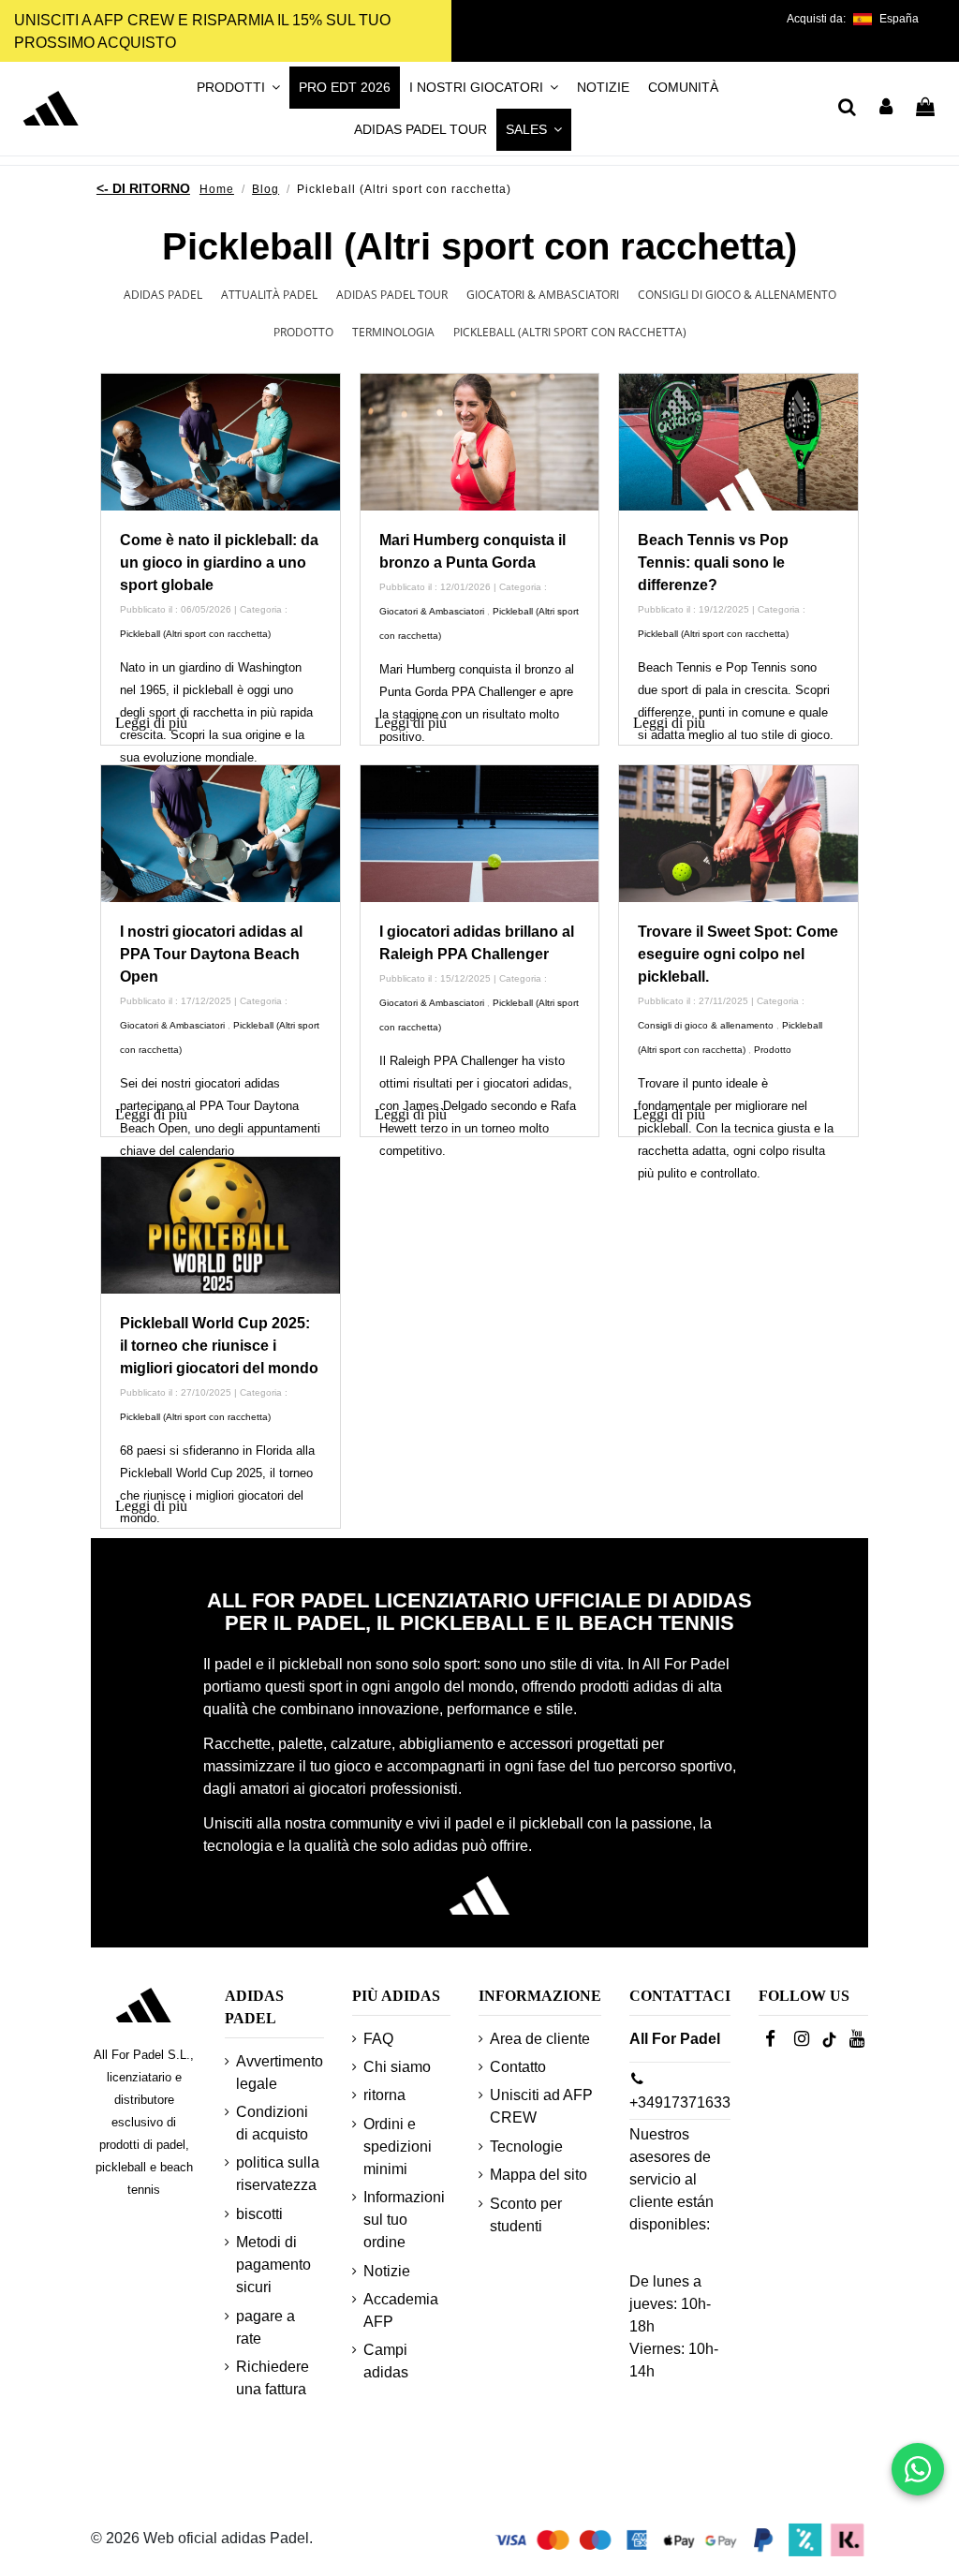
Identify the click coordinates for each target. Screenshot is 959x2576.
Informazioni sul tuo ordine (404, 2220)
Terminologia (393, 332)
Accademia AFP (401, 2310)
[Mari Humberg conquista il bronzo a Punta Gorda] (480, 442)
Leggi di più (151, 723)
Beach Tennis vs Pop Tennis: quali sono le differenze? (713, 563)
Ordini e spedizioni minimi (398, 2147)
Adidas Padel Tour (392, 295)
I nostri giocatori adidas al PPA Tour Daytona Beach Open (211, 954)
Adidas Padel (163, 295)
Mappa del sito (539, 2175)
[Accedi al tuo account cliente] (887, 109)
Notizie (387, 2271)
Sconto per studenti (526, 2215)
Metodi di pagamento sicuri (273, 2265)
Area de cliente (540, 2039)
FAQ (378, 2039)
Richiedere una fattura (273, 2378)
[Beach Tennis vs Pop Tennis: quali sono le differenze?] (738, 442)
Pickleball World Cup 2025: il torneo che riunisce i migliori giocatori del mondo (219, 1346)
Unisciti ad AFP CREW (541, 2106)
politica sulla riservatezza (278, 2174)
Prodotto (303, 332)
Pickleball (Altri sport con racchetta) (570, 332)
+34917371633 (680, 2102)
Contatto (518, 2067)
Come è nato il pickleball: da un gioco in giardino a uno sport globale (219, 563)
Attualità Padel (269, 295)
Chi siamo (397, 2067)
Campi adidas (386, 2361)
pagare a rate (266, 2327)
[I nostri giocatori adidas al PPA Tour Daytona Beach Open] (221, 834)
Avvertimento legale (280, 2073)
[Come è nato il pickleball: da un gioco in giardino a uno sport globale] (221, 442)
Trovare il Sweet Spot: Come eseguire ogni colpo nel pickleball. (738, 954)
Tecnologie (526, 2147)
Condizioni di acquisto (272, 2123)
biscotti (259, 2214)
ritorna (384, 2095)
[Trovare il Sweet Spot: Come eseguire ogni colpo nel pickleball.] (738, 834)
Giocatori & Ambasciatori (543, 295)
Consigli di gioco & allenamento (737, 295)
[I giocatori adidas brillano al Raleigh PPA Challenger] (480, 834)
